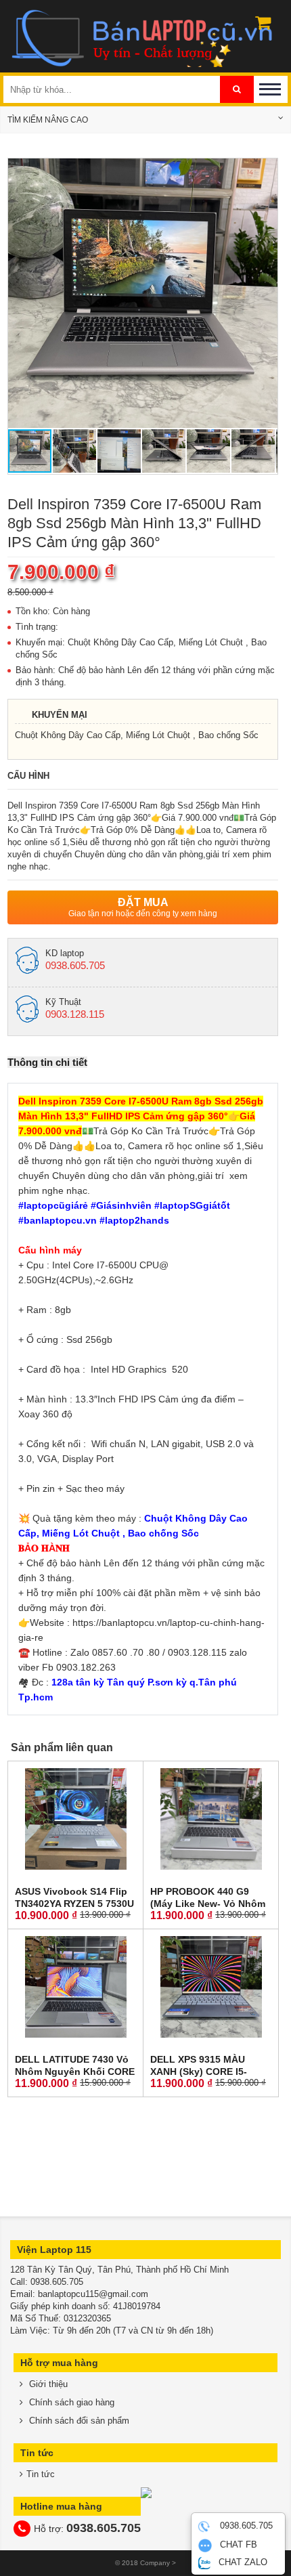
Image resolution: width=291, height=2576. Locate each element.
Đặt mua (143, 907)
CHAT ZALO (242, 2562)
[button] (265, 171)
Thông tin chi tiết (47, 1062)
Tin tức (41, 2474)
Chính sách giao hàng (70, 2402)
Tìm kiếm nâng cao (48, 120)
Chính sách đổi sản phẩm (78, 2421)
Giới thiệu (47, 2384)
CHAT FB (237, 2545)
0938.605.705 (245, 2526)
